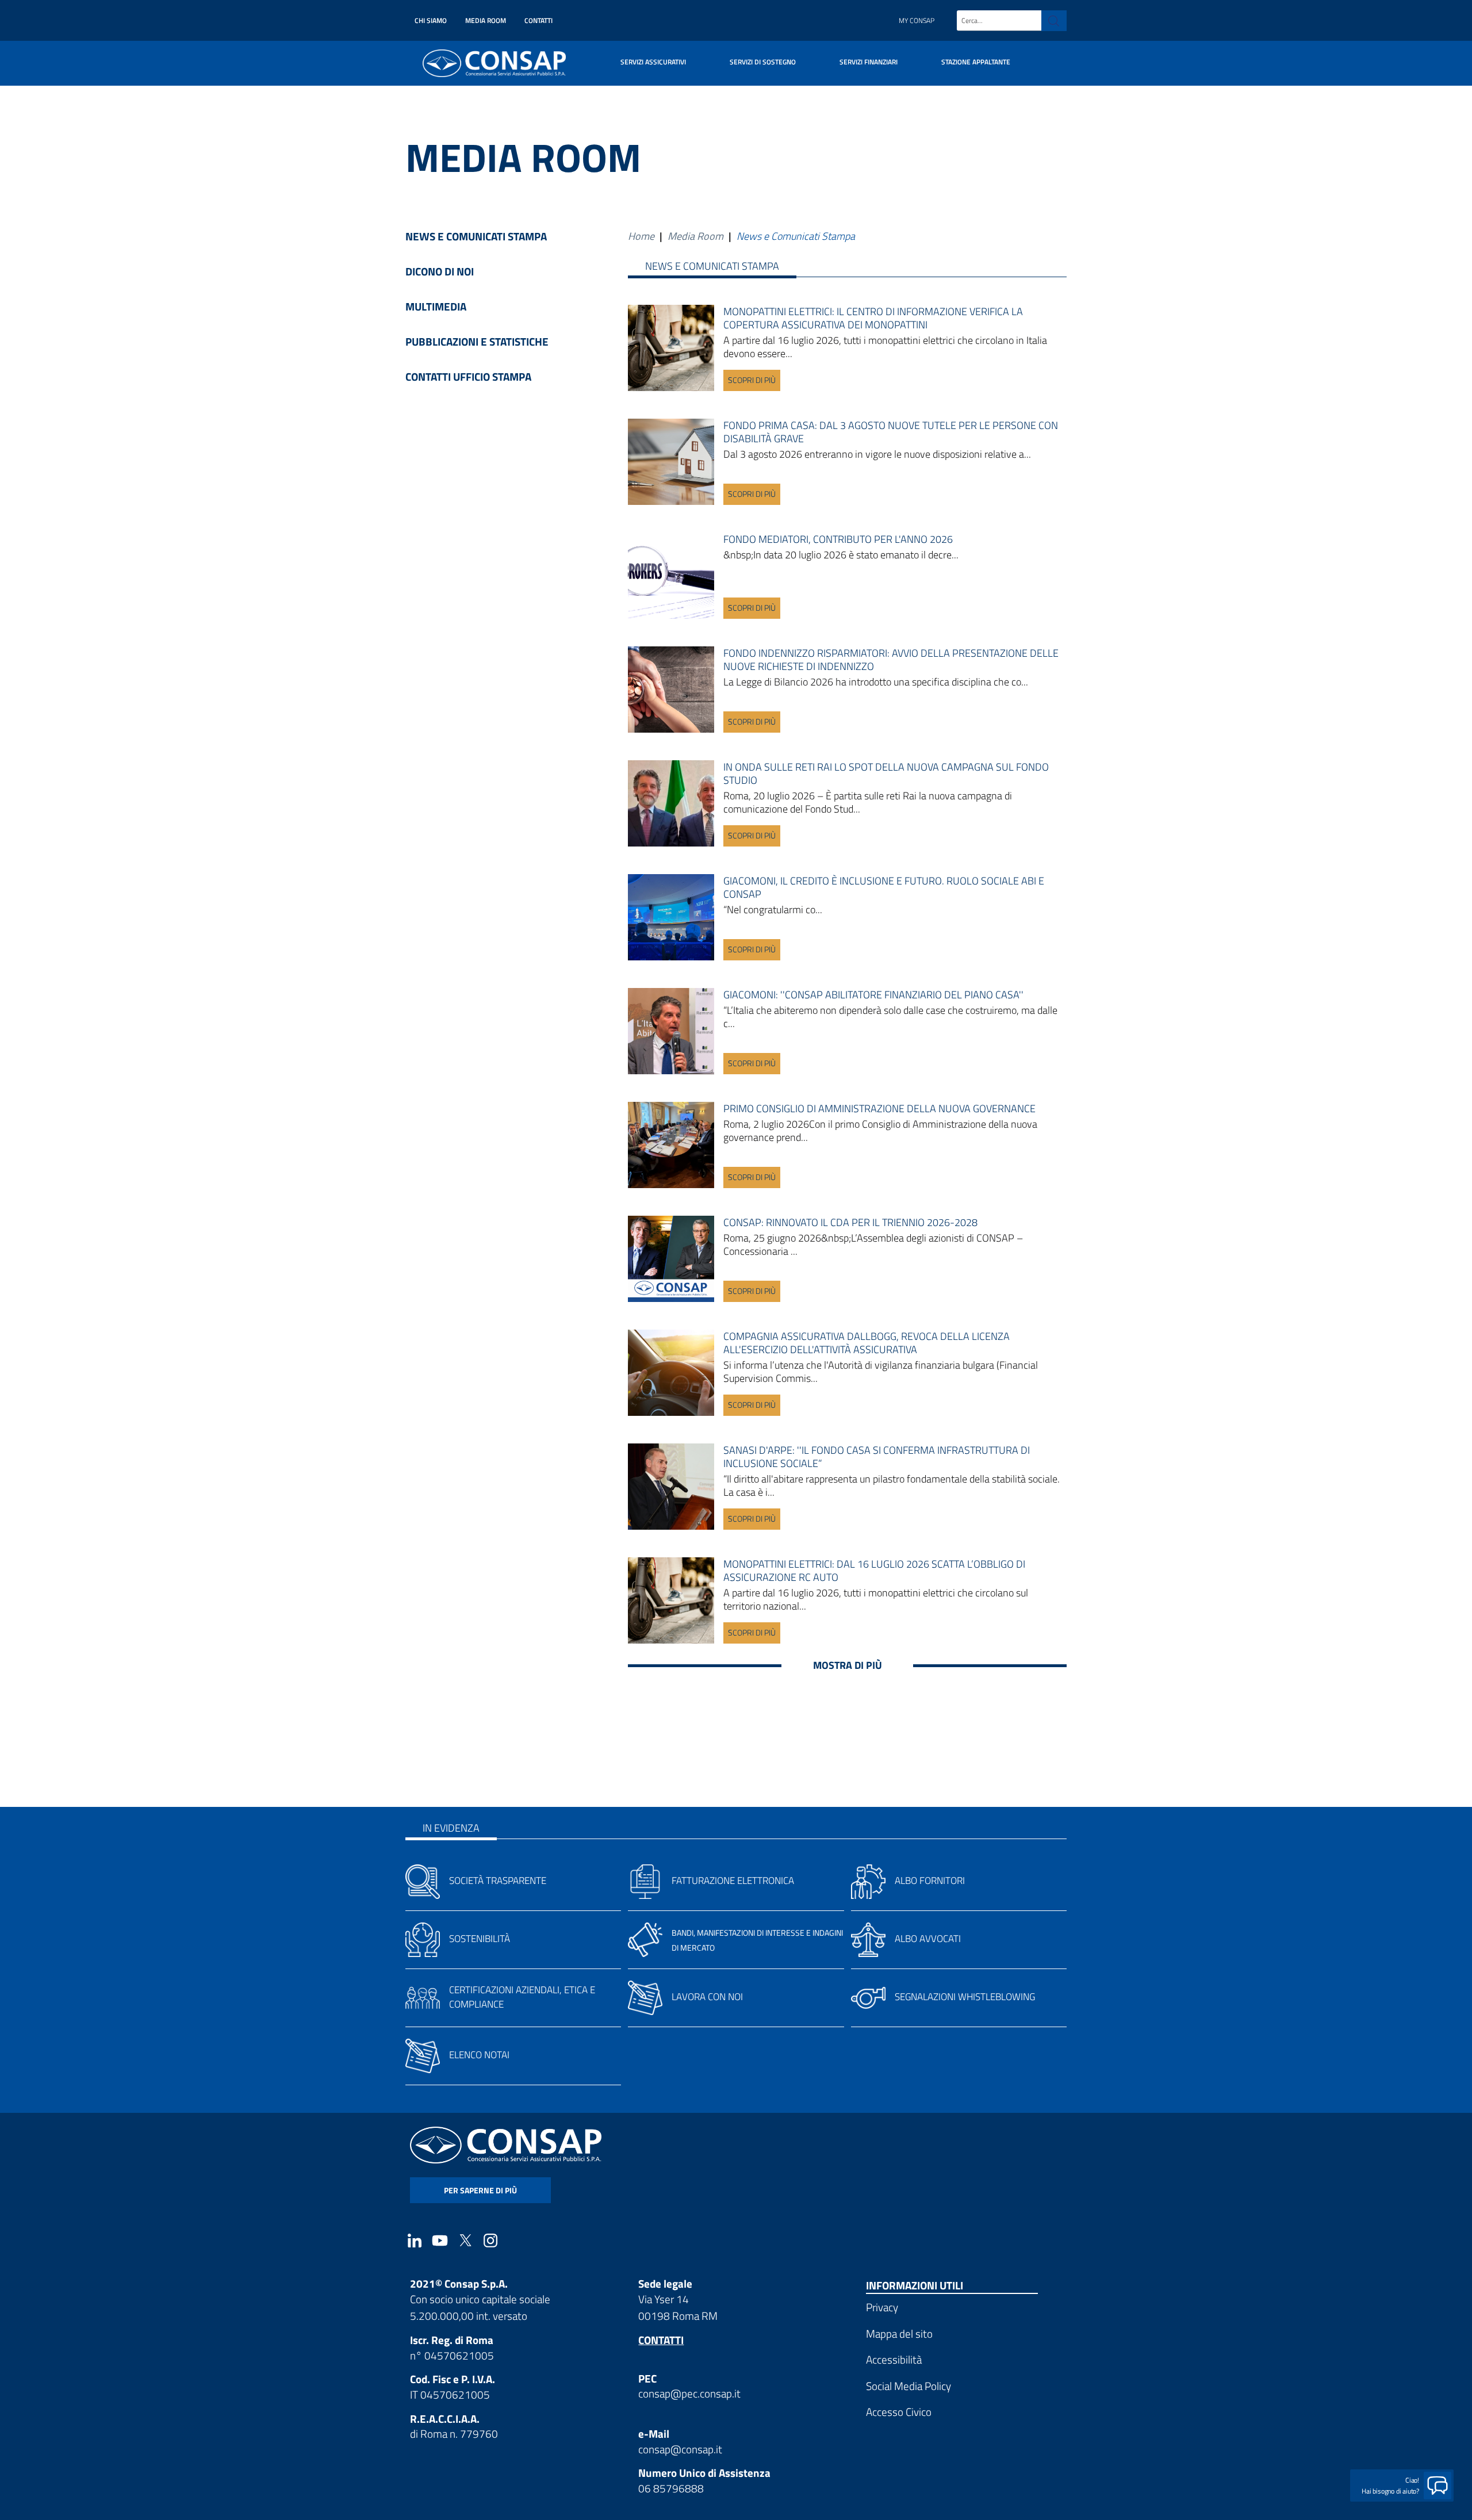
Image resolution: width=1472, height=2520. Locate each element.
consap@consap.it (680, 2449)
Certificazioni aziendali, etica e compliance (522, 1997)
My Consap (917, 20)
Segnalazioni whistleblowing (965, 1997)
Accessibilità (894, 2359)
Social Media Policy (908, 2386)
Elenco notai (479, 2055)
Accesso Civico (899, 2412)
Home (641, 236)
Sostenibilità (480, 1939)
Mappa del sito (899, 2333)
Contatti (538, 20)
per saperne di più (480, 2190)
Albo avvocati (928, 1939)
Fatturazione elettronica (733, 1881)
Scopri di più (752, 380)
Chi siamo (431, 20)
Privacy (882, 2307)
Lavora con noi (707, 1997)
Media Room (486, 20)
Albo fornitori (930, 1881)
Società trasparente (498, 1881)
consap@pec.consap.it (689, 2393)
